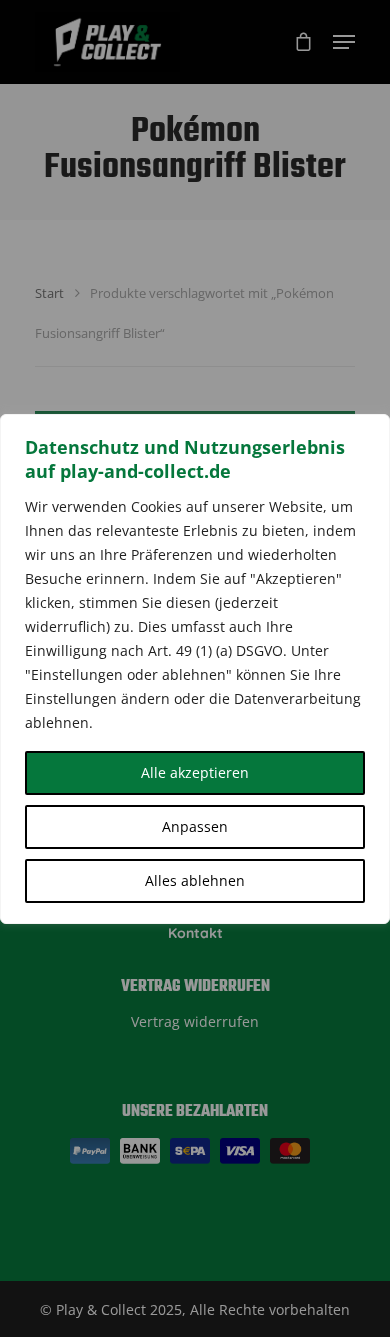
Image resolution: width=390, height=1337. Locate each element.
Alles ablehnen (195, 880)
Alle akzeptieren (195, 772)
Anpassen (195, 826)
